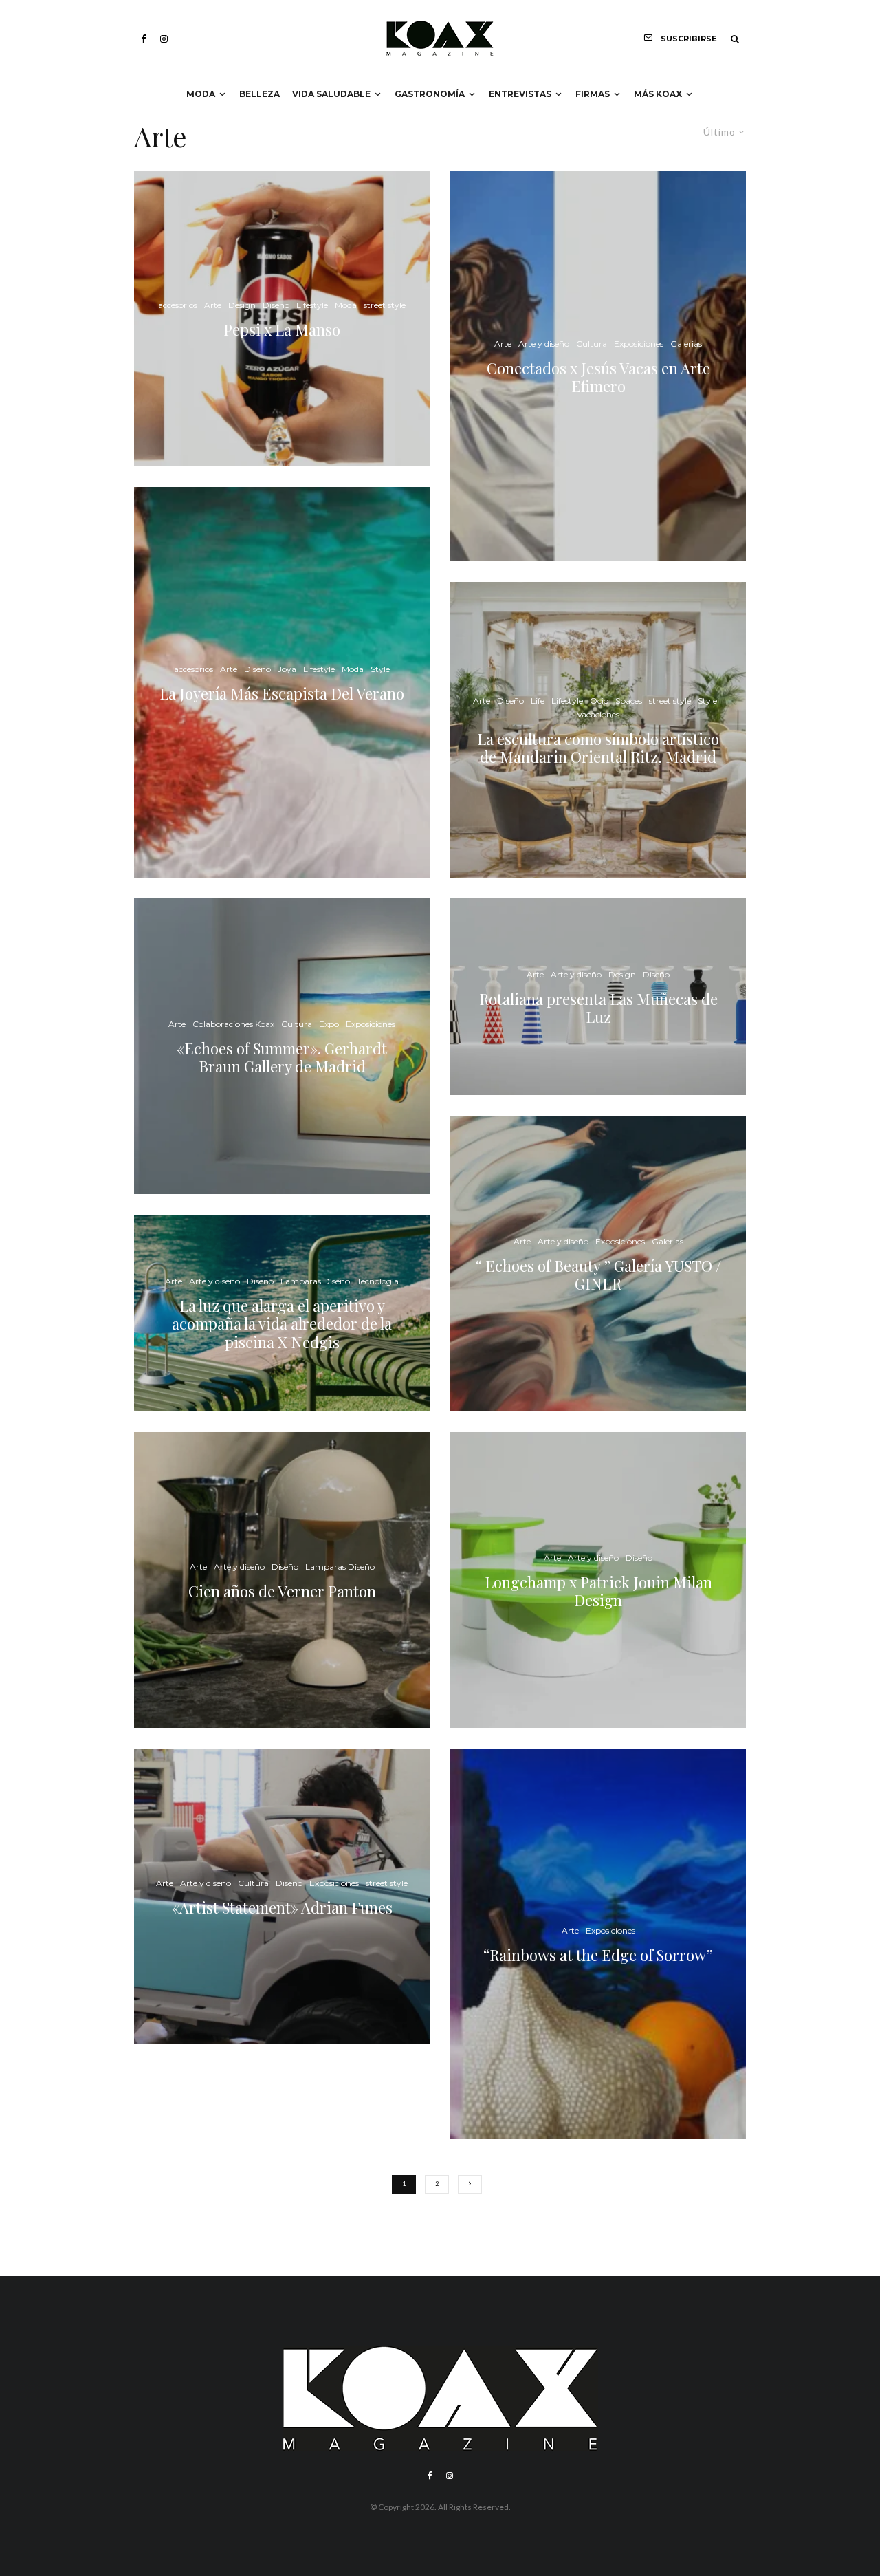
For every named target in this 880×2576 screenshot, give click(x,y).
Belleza (260, 94)
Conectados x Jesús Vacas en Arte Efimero (598, 377)
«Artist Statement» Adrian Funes (282, 1907)
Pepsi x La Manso (282, 329)
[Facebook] (144, 39)
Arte (213, 305)
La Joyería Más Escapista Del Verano (282, 693)
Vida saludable (331, 94)
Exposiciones (371, 1023)
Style (380, 669)
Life (538, 700)
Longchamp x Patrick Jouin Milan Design (598, 1591)
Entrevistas (520, 94)
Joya (287, 669)
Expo (329, 1023)
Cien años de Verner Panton (282, 1591)
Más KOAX (658, 94)
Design (242, 305)
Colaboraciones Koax (233, 1023)
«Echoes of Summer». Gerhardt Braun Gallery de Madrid (282, 1057)
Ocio (599, 700)
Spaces (629, 700)
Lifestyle (312, 305)
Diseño (276, 305)
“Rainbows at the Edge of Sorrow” (598, 1955)
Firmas (593, 94)
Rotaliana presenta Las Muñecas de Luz (598, 1008)
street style (385, 305)
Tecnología (378, 1281)
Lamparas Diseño (315, 1281)
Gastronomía (430, 94)
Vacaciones (598, 714)
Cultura (297, 1023)
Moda (201, 94)
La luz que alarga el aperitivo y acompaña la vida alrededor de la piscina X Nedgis (282, 1324)
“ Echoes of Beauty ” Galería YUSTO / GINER (598, 1275)
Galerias (686, 344)
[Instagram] (164, 39)
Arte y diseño (214, 1281)
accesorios (178, 305)
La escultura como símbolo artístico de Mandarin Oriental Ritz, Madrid (598, 747)
